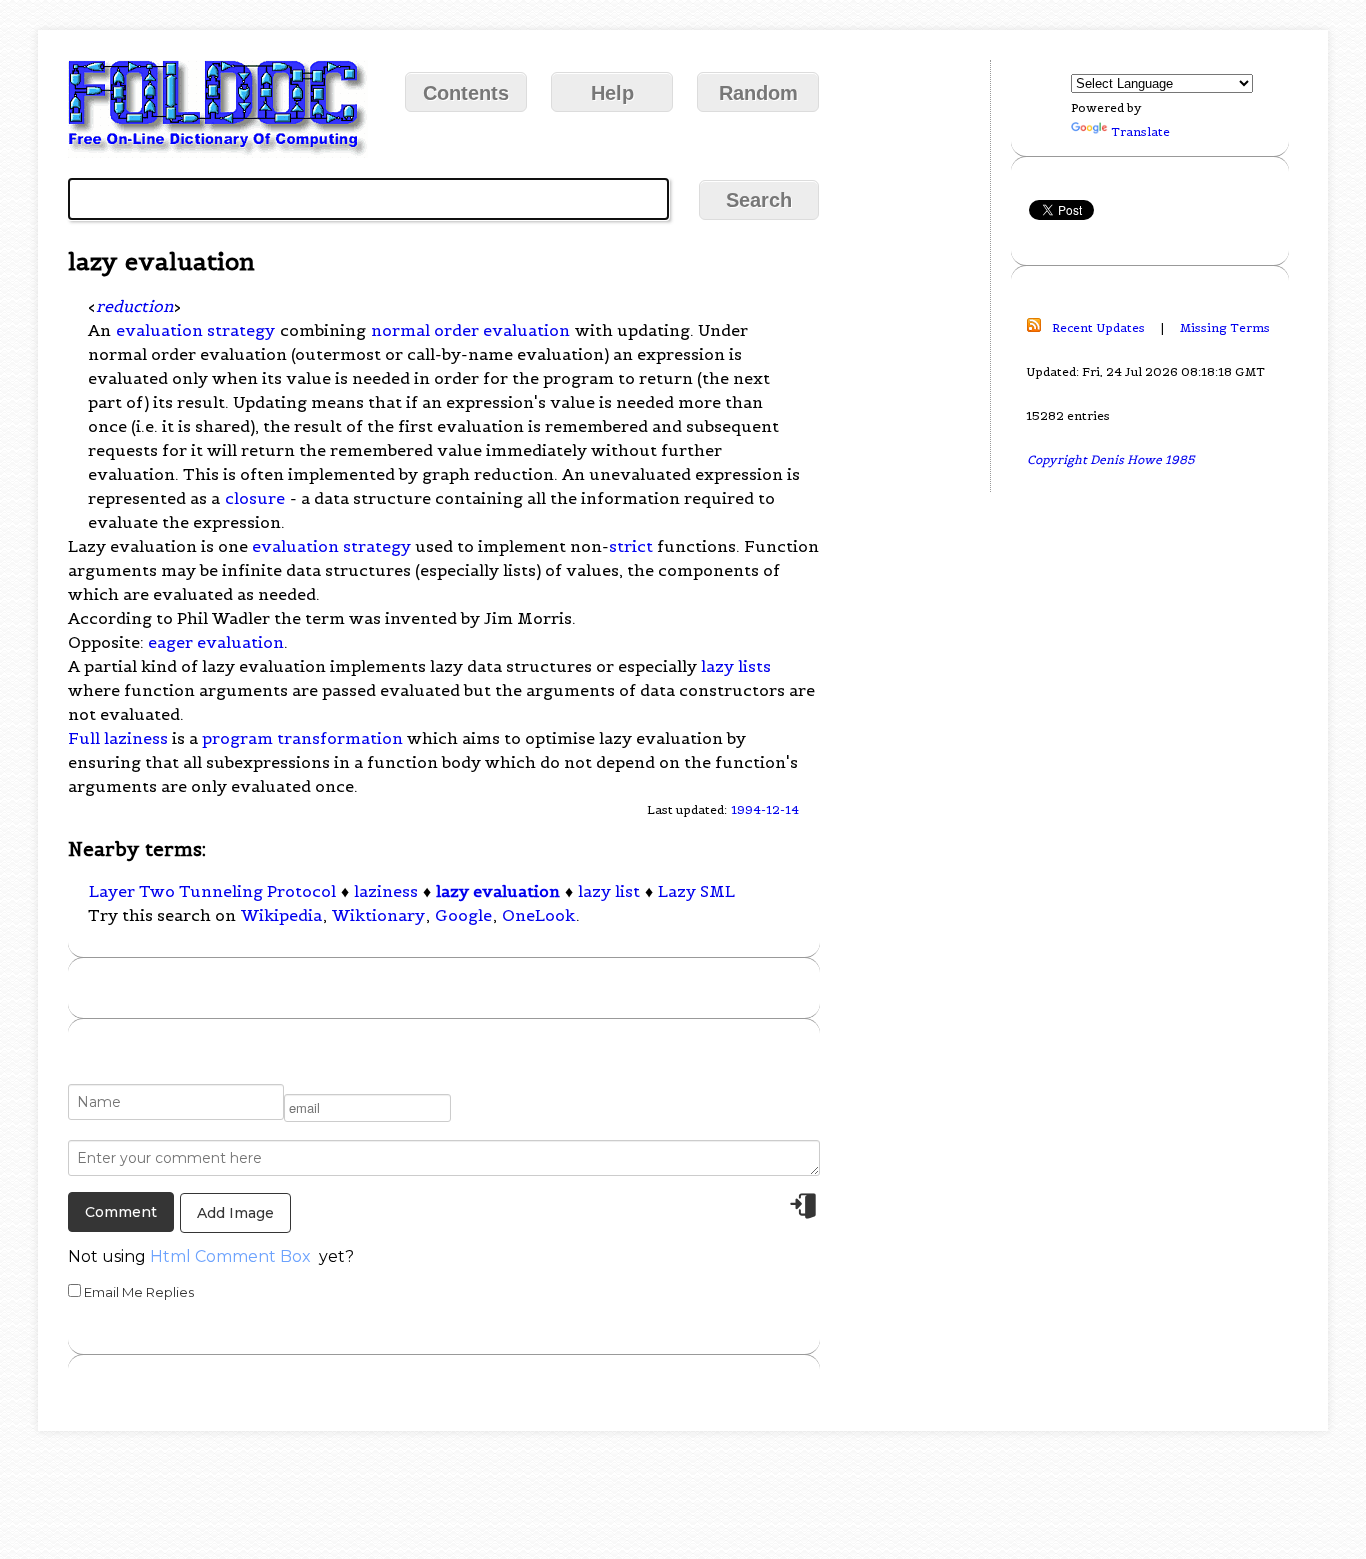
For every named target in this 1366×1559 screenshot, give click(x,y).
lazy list (609, 891)
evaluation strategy (195, 330)
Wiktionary (378, 915)
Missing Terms (1225, 327)
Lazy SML (696, 891)
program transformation (302, 738)
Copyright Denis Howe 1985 (1111, 459)
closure (255, 498)
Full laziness (118, 738)
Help (612, 93)
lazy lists (736, 666)
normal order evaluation (470, 330)
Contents (466, 93)
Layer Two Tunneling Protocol (212, 891)
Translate (1140, 131)
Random (758, 93)
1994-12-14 (765, 809)
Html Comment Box (230, 1256)
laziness (386, 891)
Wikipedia (281, 915)
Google (463, 915)
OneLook (538, 915)
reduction (134, 306)
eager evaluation (216, 642)
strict (631, 546)
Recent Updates (1098, 327)
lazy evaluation (498, 891)
